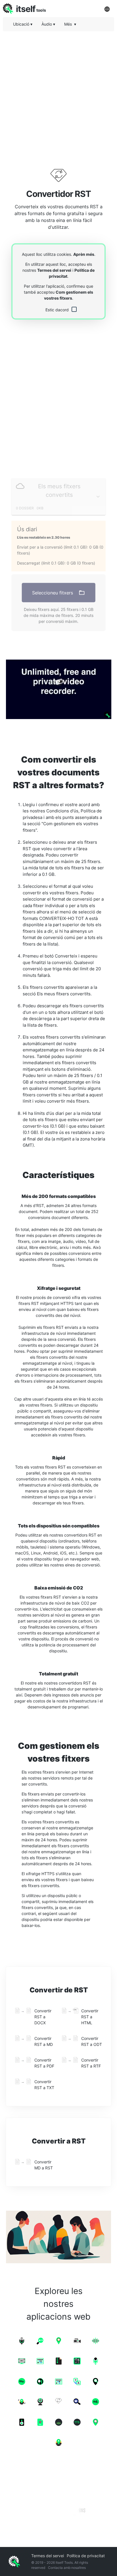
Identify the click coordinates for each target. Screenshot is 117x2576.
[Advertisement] (58, 94)
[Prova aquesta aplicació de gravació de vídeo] (58, 689)
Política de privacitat (86, 2556)
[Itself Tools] (58, 2495)
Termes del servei (54, 270)
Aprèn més (84, 254)
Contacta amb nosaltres (67, 2568)
